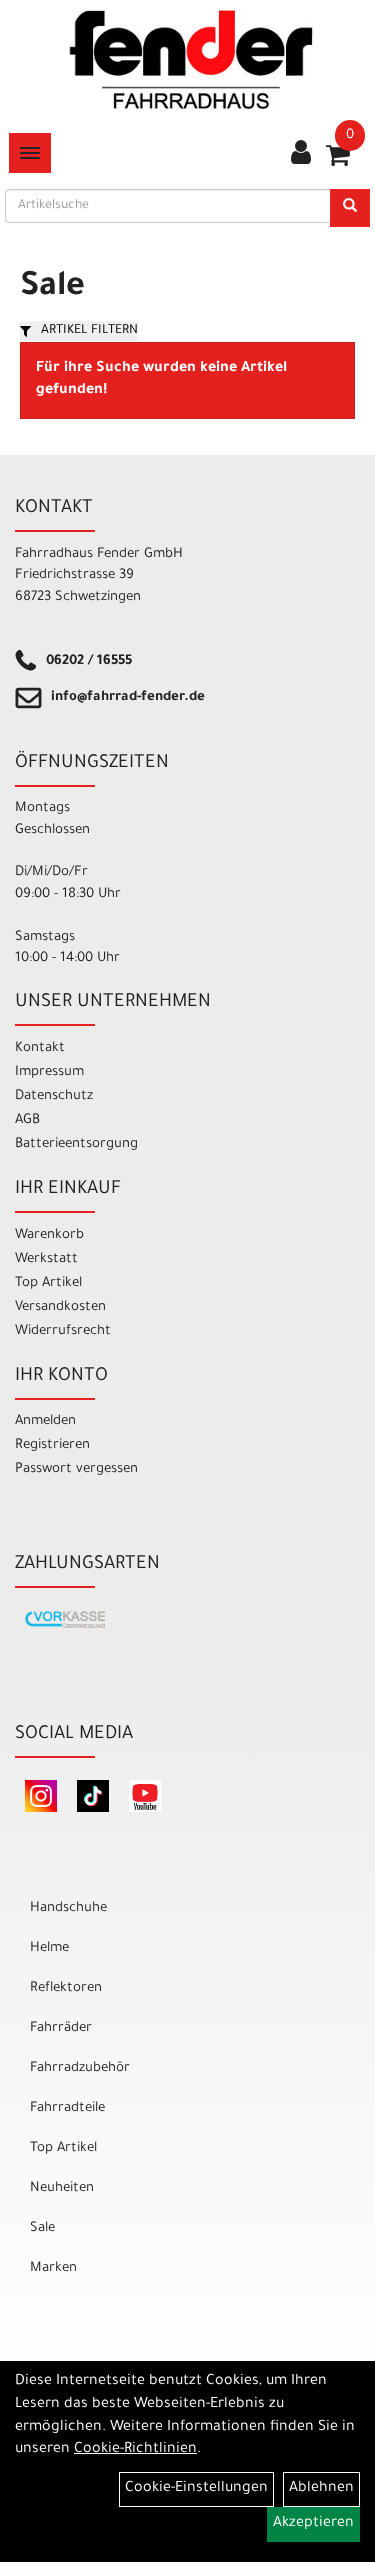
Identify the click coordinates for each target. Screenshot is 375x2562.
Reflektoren (66, 1988)
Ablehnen (321, 2489)
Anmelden (45, 1421)
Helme (49, 1948)
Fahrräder (61, 2028)
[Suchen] (350, 208)
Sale (42, 2228)
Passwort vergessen (76, 1469)
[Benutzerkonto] (301, 155)
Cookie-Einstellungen (196, 2489)
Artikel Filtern (89, 331)
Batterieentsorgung (76, 1144)
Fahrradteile (67, 2108)
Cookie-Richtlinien (135, 2450)
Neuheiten (62, 2188)
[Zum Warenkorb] (338, 162)
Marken (53, 2268)
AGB (27, 1120)
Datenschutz (54, 1096)
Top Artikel (48, 1283)
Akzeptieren (313, 2524)
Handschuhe (68, 1908)
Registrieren (52, 1445)
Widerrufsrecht (63, 1331)
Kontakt (40, 1048)
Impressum (49, 1072)
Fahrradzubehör (80, 2068)
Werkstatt (46, 1259)
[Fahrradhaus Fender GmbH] (191, 60)
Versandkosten (60, 1307)
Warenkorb (49, 1235)
